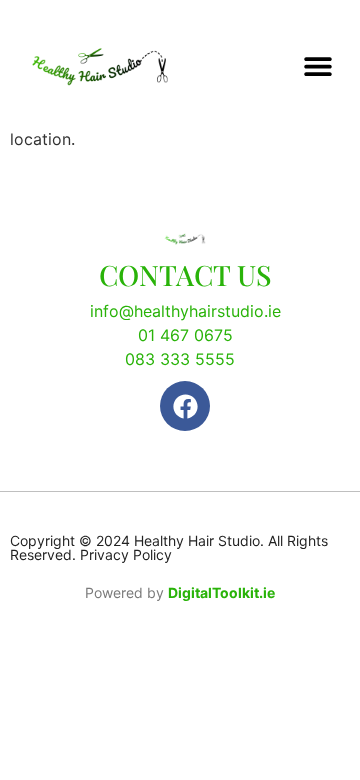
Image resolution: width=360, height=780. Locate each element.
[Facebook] (185, 406)
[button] (317, 66)
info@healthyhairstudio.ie (185, 311)
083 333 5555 (180, 359)
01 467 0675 (185, 335)
